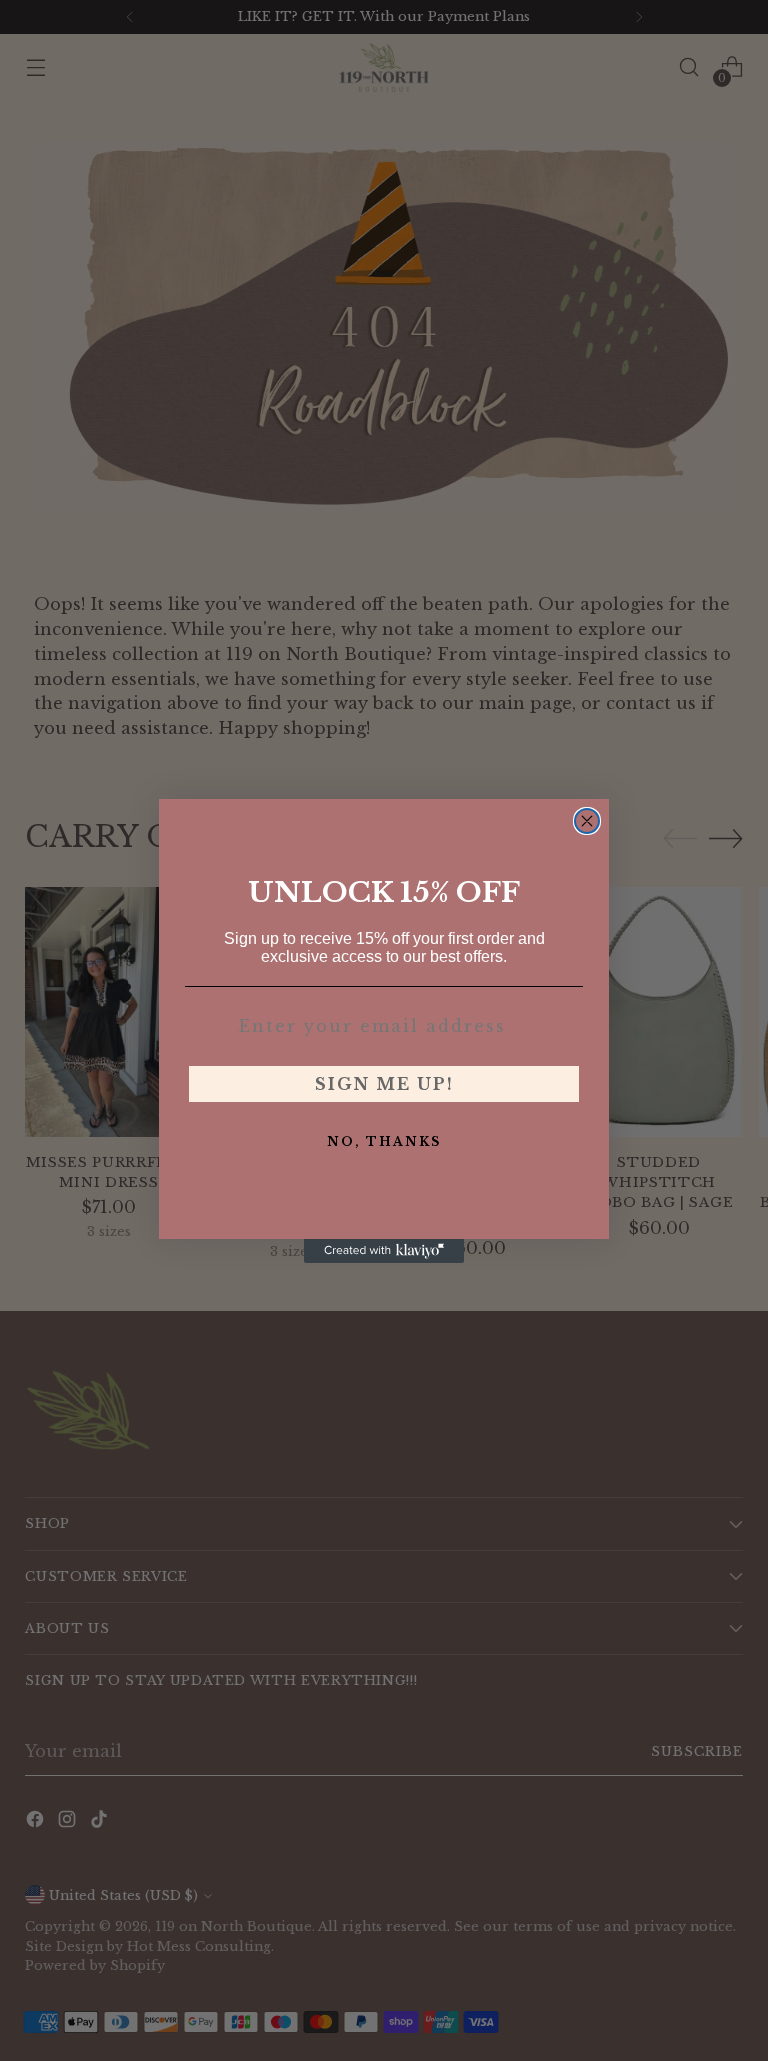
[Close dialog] (587, 821)
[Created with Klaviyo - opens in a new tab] (384, 1251)
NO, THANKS (384, 1141)
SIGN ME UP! (384, 1084)
